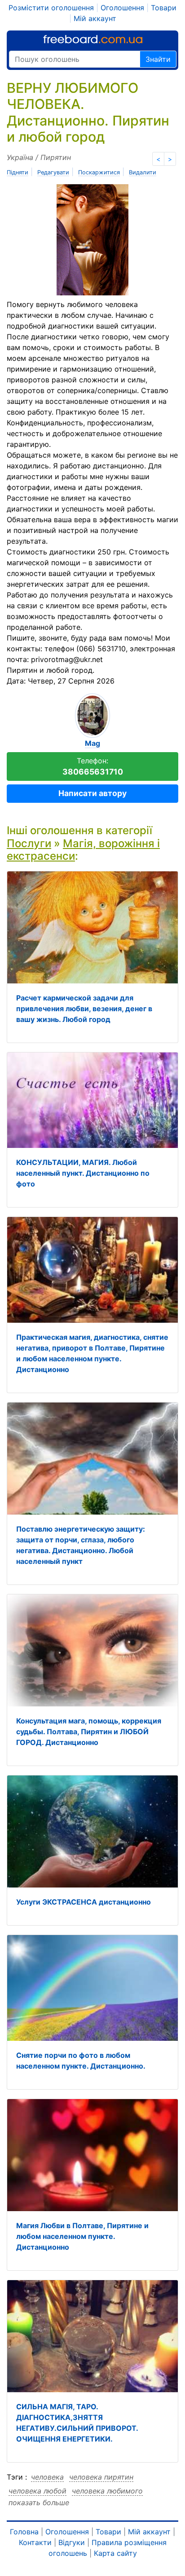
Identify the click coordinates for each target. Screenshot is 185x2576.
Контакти (35, 2542)
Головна (24, 2532)
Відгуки (72, 2542)
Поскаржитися (99, 172)
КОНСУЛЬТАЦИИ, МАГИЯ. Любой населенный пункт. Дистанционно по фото (83, 1173)
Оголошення (122, 8)
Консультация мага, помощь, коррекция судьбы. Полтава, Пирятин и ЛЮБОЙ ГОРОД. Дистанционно (89, 1732)
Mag (92, 743)
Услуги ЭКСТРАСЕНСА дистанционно (84, 1902)
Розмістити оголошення (51, 8)
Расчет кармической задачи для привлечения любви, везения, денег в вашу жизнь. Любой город (84, 1009)
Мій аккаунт (95, 18)
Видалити (143, 172)
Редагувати (53, 172)
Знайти (158, 59)
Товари (164, 8)
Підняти (18, 172)
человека (47, 2477)
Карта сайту (115, 2553)
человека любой (37, 2491)
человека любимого (107, 2491)
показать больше (39, 2502)
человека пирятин (101, 2477)
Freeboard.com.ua (93, 39)
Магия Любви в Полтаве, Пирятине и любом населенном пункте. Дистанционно (82, 2236)
